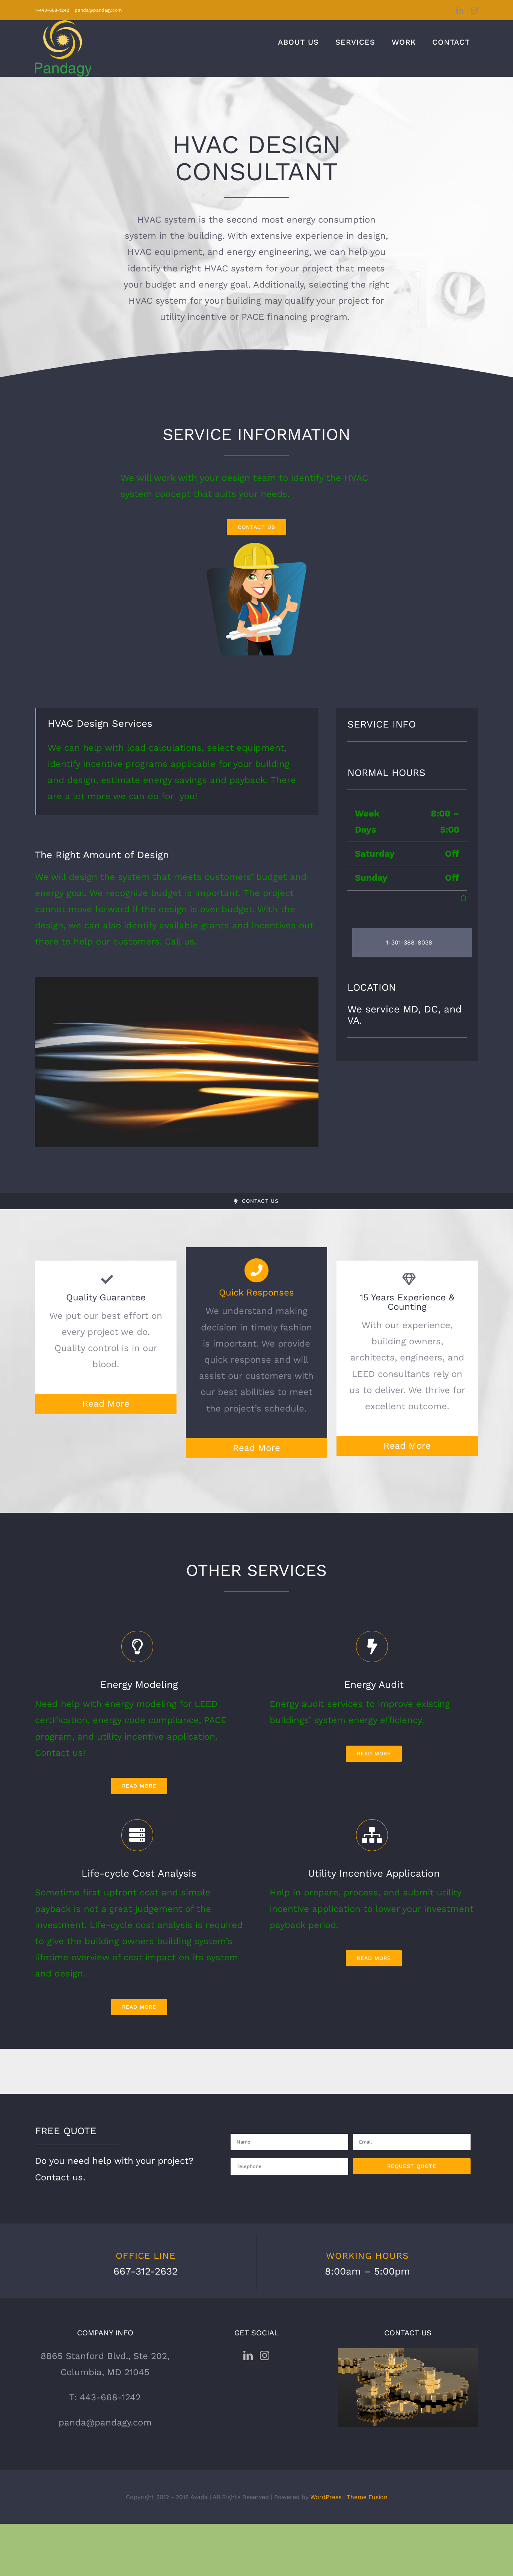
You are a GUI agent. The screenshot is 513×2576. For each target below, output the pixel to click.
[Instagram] (265, 2355)
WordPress (326, 2497)
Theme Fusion (367, 2497)
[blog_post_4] (177, 982)
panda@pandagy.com (98, 10)
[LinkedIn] (248, 2355)
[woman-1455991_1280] (256, 547)
